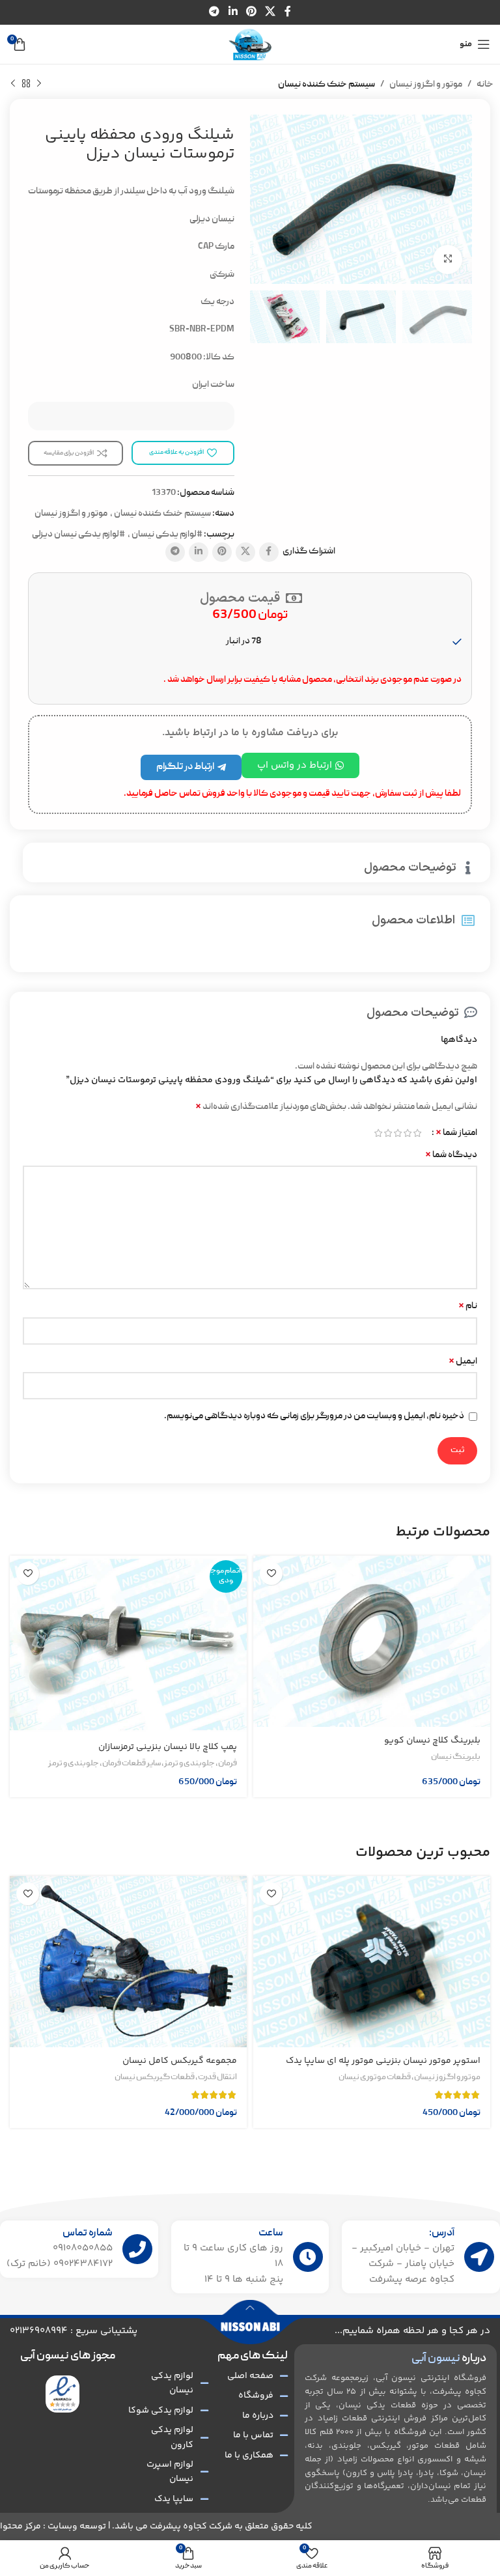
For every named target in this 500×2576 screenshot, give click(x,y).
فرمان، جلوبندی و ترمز (201, 1764)
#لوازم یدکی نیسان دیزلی (78, 535)
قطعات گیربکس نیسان (155, 2078)
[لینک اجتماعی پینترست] (251, 12)
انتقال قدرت (217, 2078)
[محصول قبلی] (39, 84)
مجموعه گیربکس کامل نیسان (180, 2061)
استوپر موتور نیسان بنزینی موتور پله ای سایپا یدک (383, 2061)
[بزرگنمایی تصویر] (448, 259)
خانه (485, 85)
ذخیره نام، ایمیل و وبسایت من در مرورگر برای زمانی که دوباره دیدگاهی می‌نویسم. (314, 1416)
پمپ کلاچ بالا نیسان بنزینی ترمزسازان (168, 1747)
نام (468, 1306)
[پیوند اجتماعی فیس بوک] (287, 12)
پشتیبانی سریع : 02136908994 (74, 2331)
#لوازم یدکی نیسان (167, 535)
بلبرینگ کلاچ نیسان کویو (432, 1741)
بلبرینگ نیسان (456, 1757)
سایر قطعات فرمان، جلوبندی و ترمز (104, 1764)
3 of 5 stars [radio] (397, 1133)
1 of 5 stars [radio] (417, 1133)
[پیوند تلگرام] (215, 12)
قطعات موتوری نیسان (375, 2078)
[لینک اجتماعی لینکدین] (233, 12)
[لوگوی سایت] (250, 45)
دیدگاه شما (451, 1155)
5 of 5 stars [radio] (378, 1133)
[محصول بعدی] (13, 84)
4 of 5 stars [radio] (388, 1133)
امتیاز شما (456, 1133)
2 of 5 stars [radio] (407, 1133)
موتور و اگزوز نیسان (426, 85)
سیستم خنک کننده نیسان (326, 85)
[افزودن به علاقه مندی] (271, 1574)
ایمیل (463, 1362)
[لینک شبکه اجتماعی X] (271, 12)
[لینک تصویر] (63, 2394)
